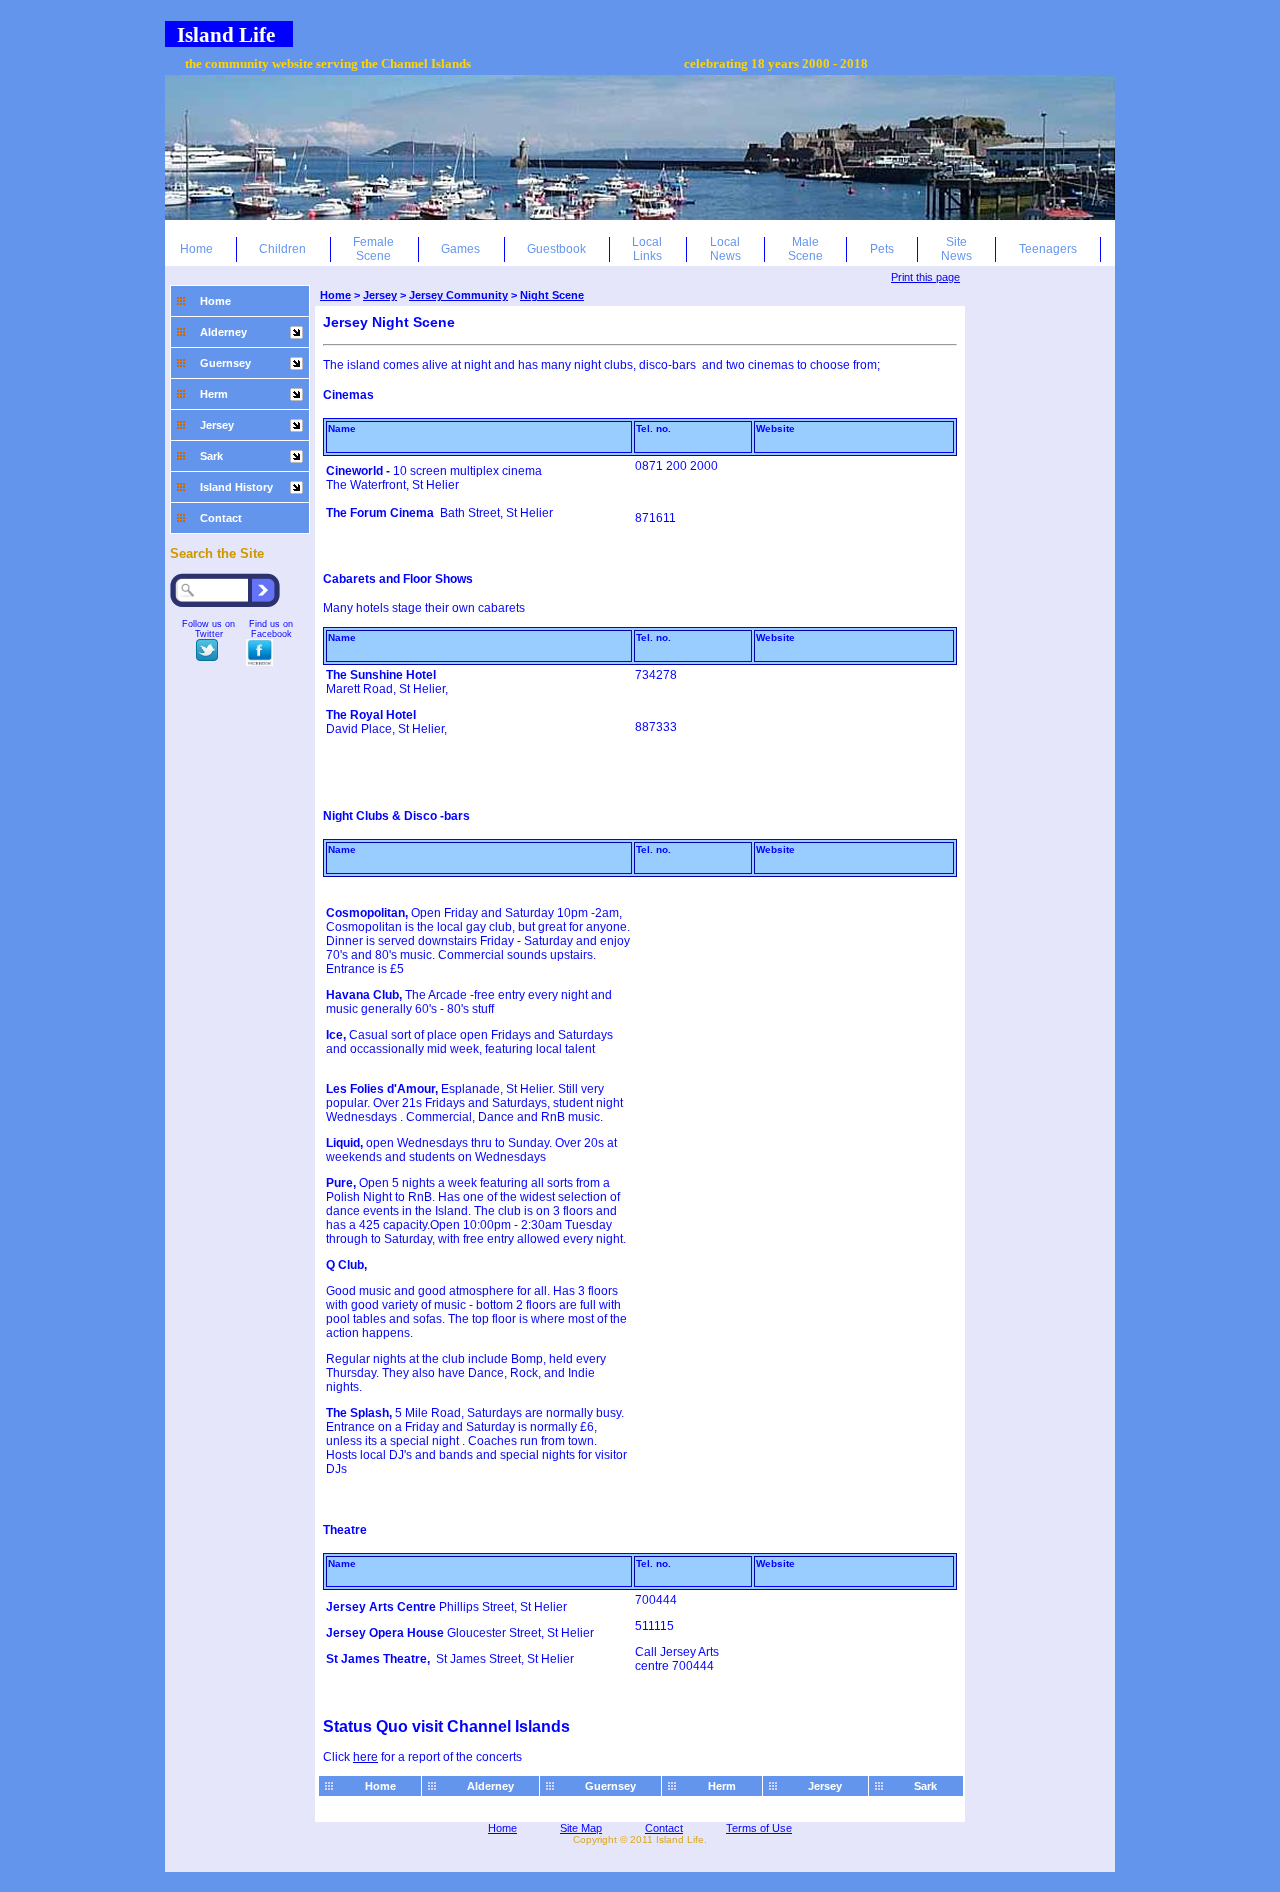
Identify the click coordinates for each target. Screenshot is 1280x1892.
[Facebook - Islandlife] (259, 662)
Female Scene (373, 249)
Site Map (581, 1828)
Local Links (647, 249)
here (365, 1757)
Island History (236, 487)
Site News (956, 249)
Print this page (925, 277)
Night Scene (552, 295)
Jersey (217, 425)
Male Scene (805, 249)
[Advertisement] (1039, 433)
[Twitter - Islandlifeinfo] (207, 657)
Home (196, 249)
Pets (882, 249)
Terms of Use (759, 1828)
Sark (211, 456)
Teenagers (1048, 249)
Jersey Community (458, 295)
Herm (214, 394)
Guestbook (556, 249)
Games (460, 249)
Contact (221, 518)
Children (282, 249)
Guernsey (225, 363)
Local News (725, 249)
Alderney (223, 332)
